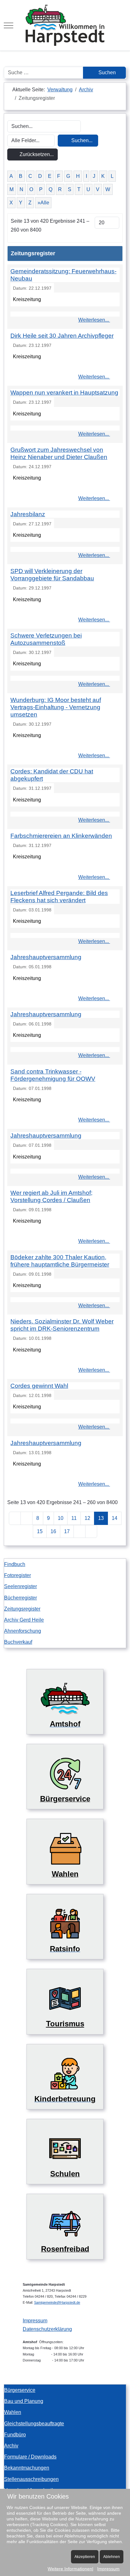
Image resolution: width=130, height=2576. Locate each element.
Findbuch (15, 1564)
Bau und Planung (24, 2401)
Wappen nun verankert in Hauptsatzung (64, 393)
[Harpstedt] (65, 25)
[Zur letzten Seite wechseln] (91, 1531)
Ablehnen (112, 2557)
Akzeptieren (85, 2557)
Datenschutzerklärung (47, 2329)
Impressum (35, 2321)
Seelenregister (21, 1586)
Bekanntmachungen (27, 2468)
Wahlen (13, 2412)
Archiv (11, 2446)
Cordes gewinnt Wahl (39, 1386)
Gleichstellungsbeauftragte (34, 2424)
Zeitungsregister (22, 1609)
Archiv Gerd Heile (24, 1620)
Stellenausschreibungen (31, 2479)
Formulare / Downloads (30, 2457)
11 (74, 1518)
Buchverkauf (18, 1642)
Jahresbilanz (28, 514)
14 (115, 1518)
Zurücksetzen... (36, 154)
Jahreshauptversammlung (46, 957)
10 (61, 1518)
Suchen (106, 73)
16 (53, 1531)
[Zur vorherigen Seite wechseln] (27, 1518)
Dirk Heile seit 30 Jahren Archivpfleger (62, 336)
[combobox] (44, 73)
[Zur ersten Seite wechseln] (15, 1518)
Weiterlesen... (94, 320)
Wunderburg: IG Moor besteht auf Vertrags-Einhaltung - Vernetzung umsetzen (56, 707)
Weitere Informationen (70, 2569)
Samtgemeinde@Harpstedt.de (57, 2302)
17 (67, 1531)
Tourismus (65, 2024)
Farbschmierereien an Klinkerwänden (61, 836)
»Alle (43, 203)
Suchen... (81, 140)
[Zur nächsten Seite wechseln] (80, 1531)
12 (87, 1518)
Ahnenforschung (23, 1631)
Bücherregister (21, 1598)
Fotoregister (18, 1575)
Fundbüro (15, 2435)
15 (40, 1531)
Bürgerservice (20, 2390)
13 (101, 1518)
